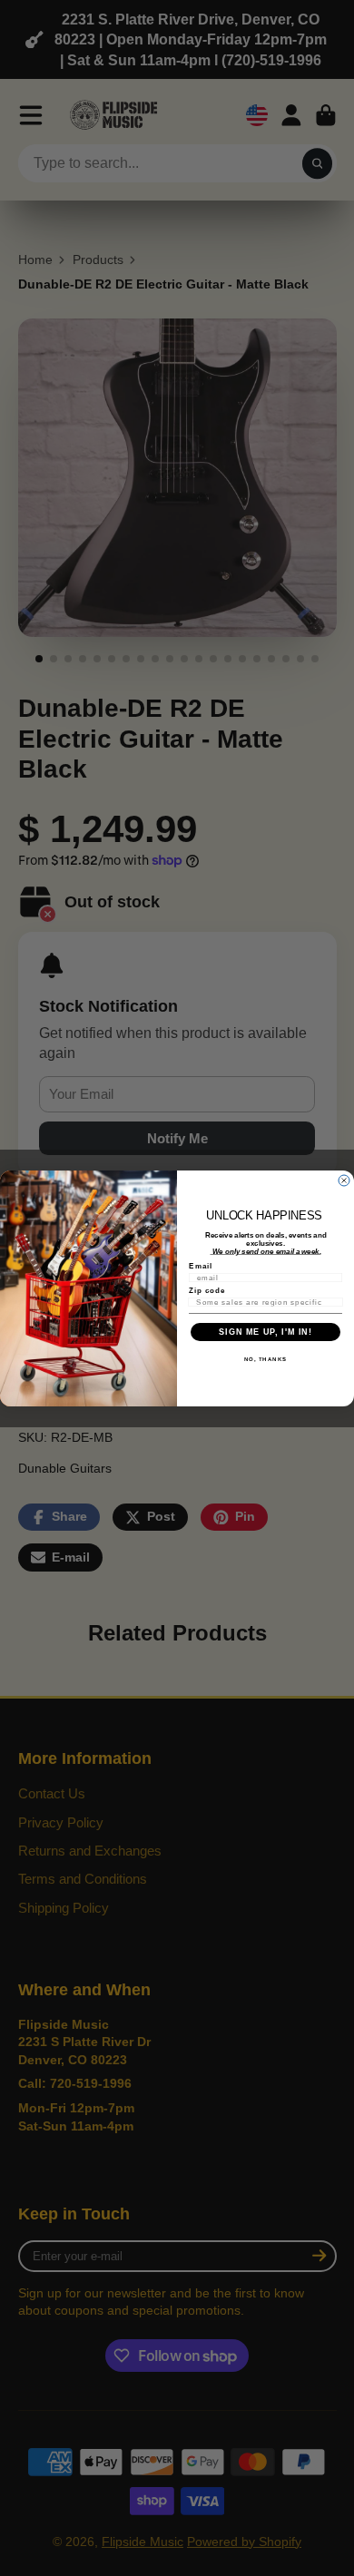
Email (201, 1266)
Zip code (207, 1291)
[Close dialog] (344, 1180)
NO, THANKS (266, 1359)
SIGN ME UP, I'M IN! (265, 1331)
